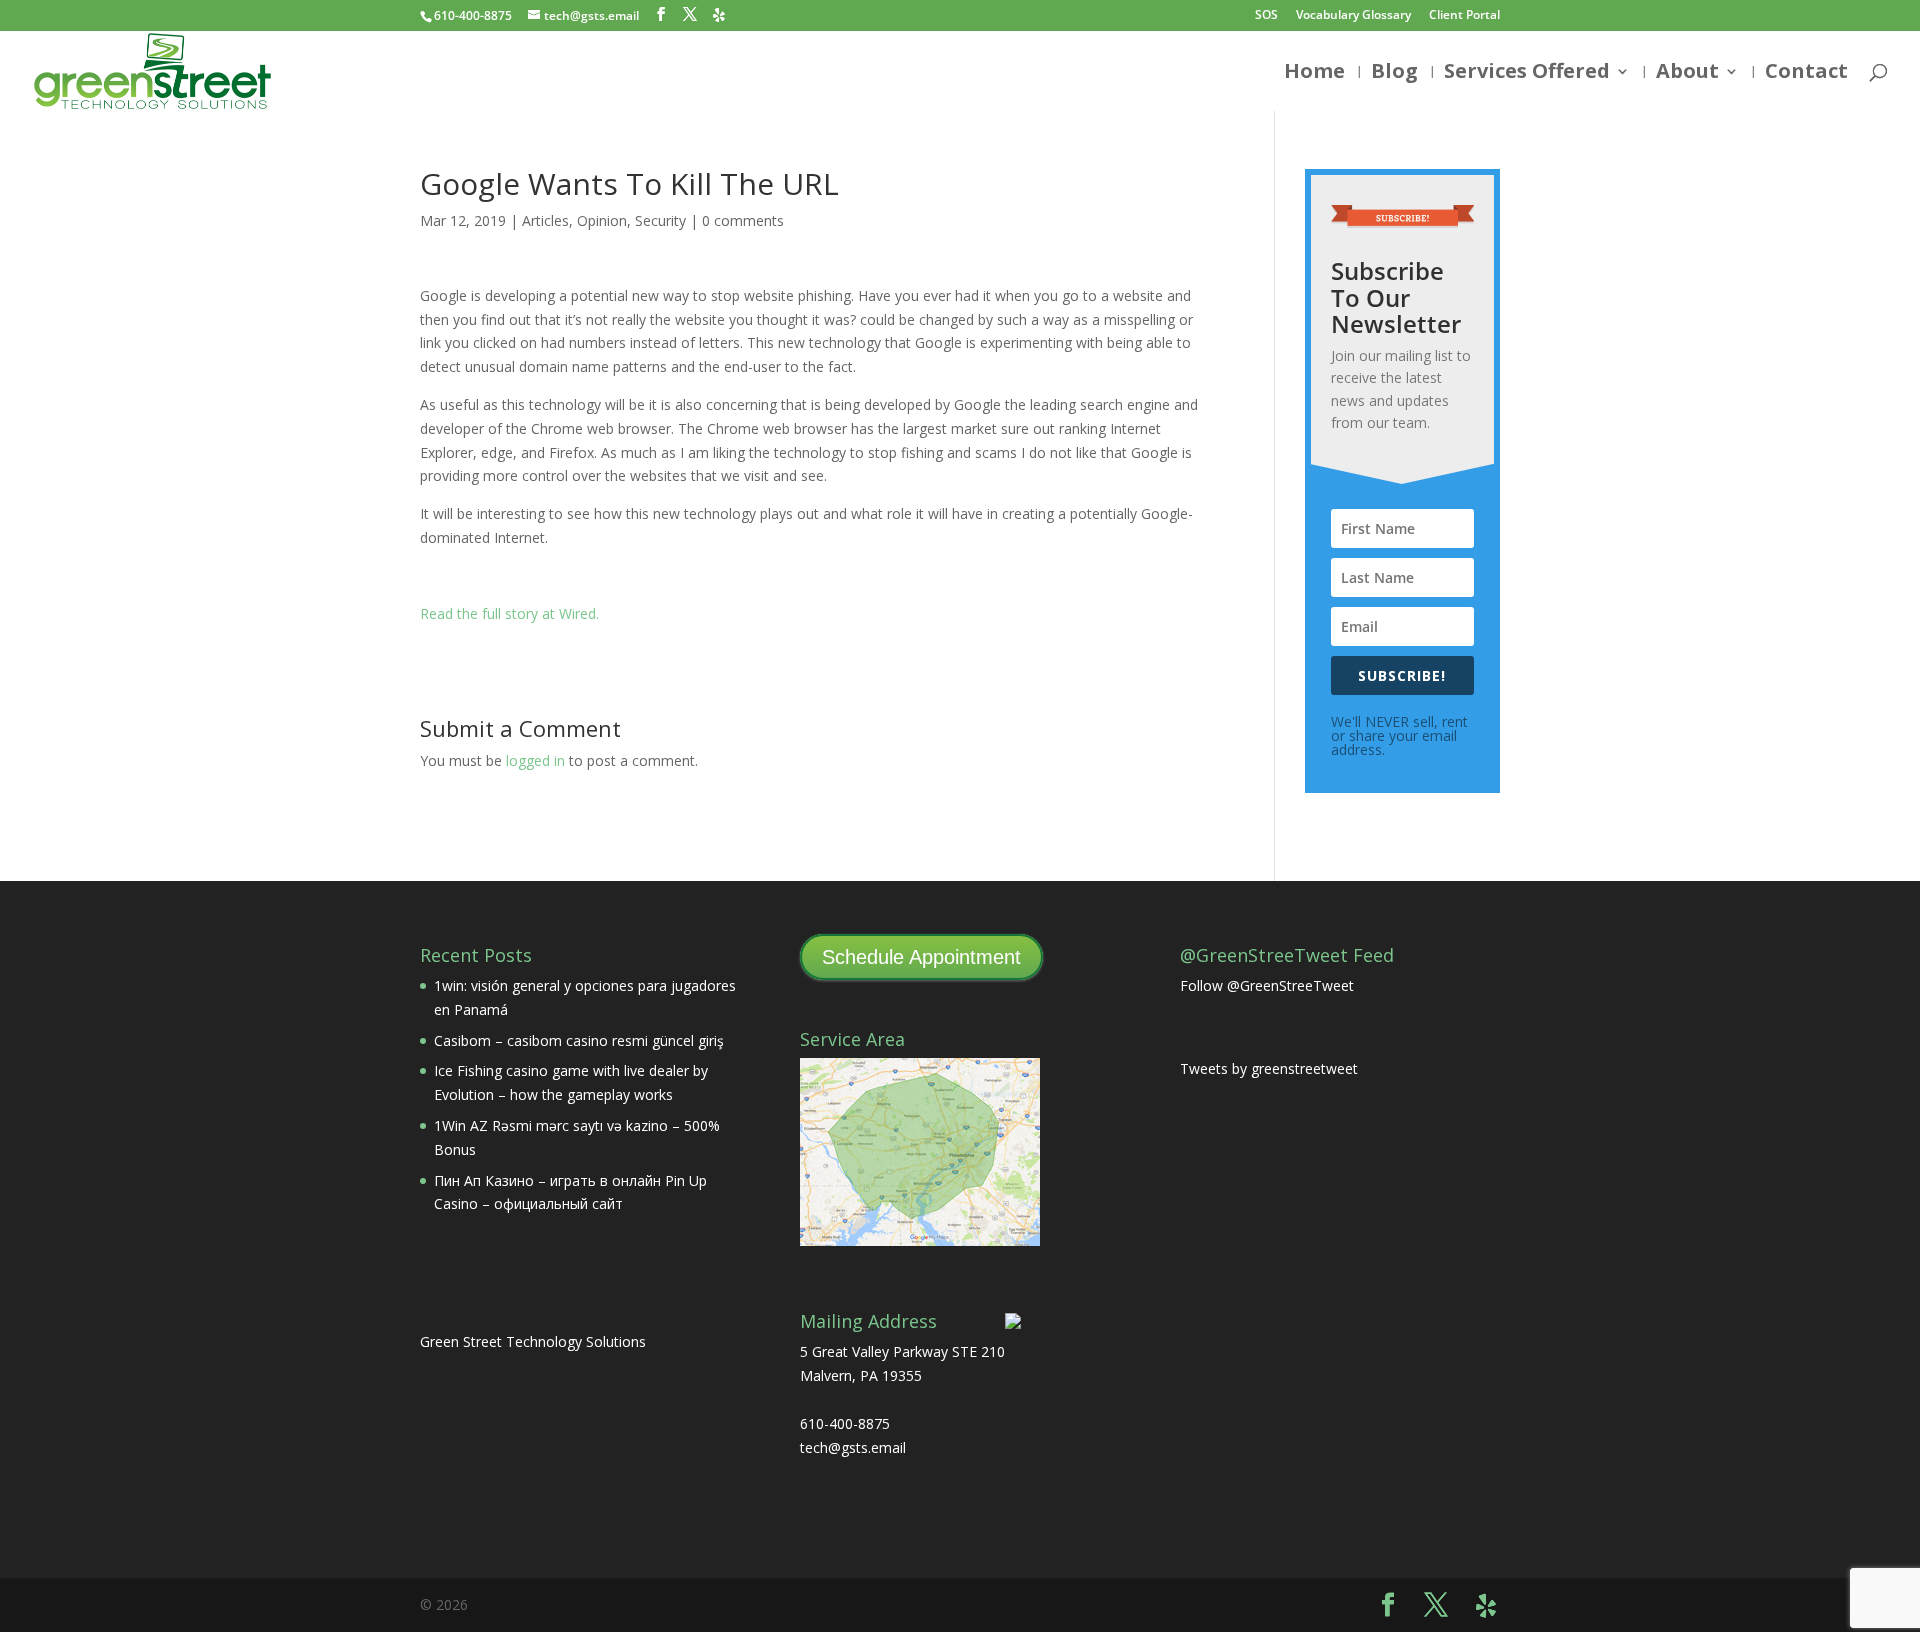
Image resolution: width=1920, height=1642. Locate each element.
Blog (1394, 74)
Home (1314, 74)
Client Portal (1464, 16)
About (1687, 74)
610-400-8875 (473, 15)
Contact (1806, 74)
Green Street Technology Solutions (533, 1341)
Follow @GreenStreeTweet (1267, 985)
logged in (535, 760)
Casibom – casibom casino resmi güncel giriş (579, 1040)
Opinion (602, 220)
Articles (545, 220)
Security (660, 220)
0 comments (743, 220)
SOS (1266, 16)
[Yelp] (719, 15)
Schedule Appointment (921, 957)
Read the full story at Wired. (509, 613)
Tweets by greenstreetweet (1269, 1068)
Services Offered (1527, 74)
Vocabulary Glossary (1353, 16)
